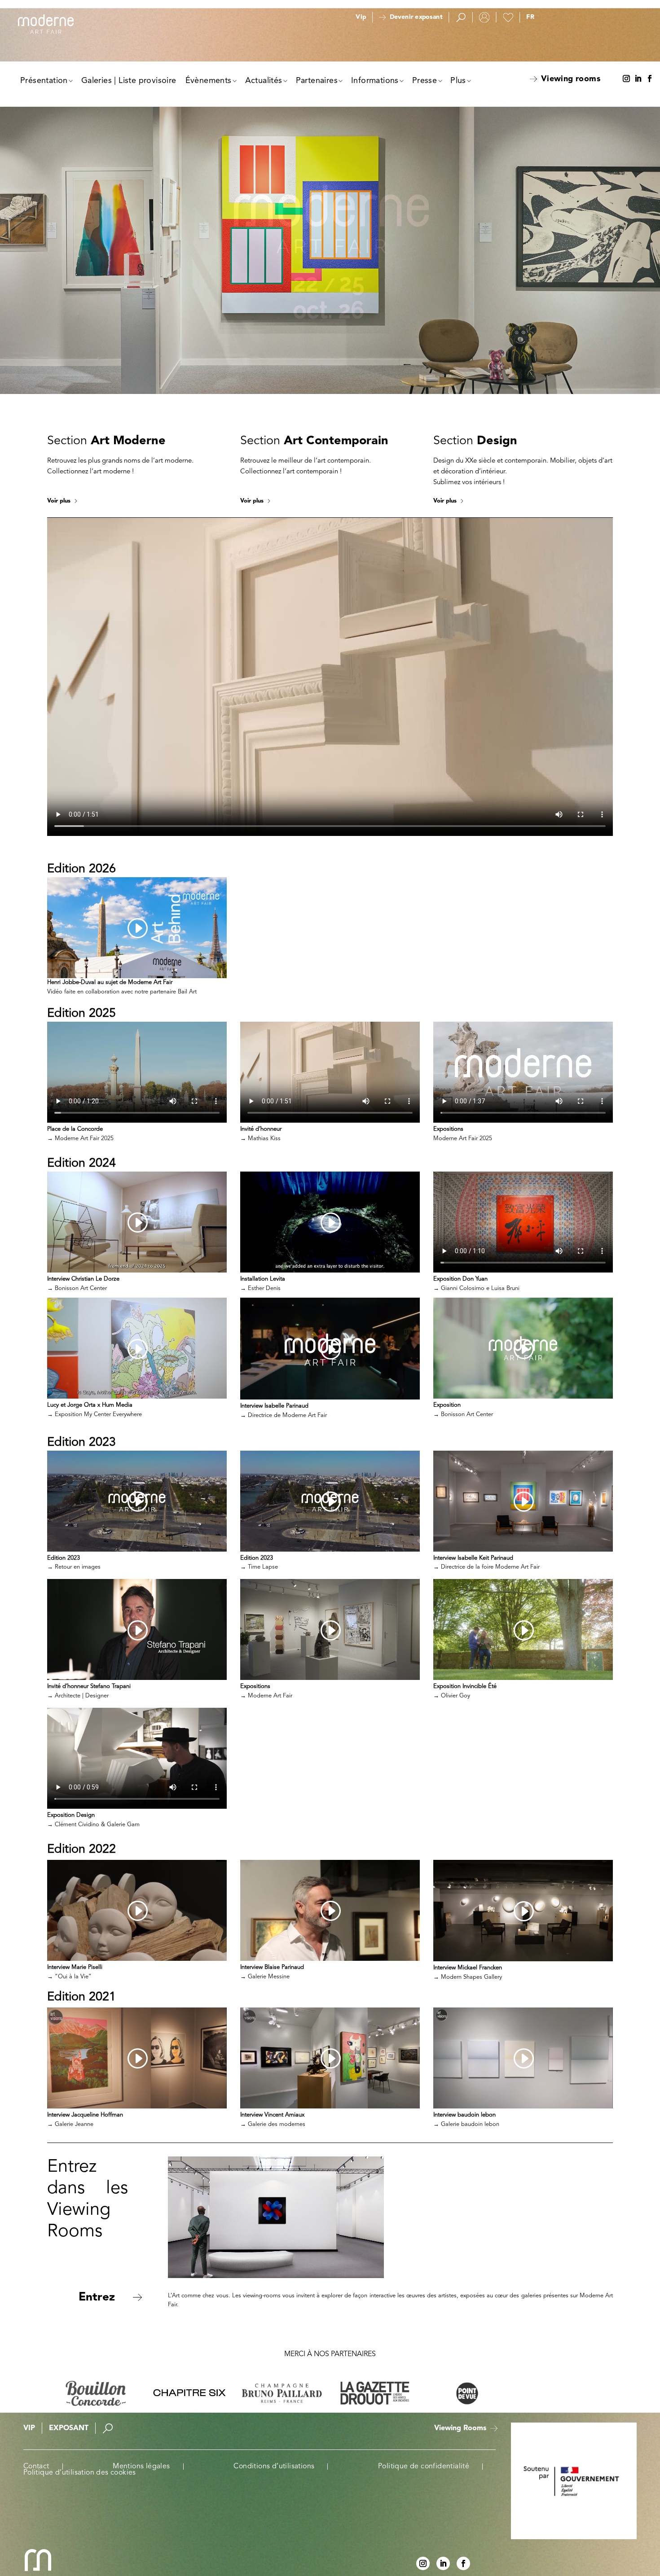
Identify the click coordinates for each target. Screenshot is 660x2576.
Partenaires (317, 81)
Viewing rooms (571, 79)
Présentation (44, 81)
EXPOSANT (69, 2428)
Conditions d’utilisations (274, 2467)
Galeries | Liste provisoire (129, 81)
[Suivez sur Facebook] (650, 79)
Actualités (264, 81)
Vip (361, 17)
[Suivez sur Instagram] (626, 79)
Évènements (209, 81)
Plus (458, 81)
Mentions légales (141, 2467)
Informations (375, 81)
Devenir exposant (416, 17)
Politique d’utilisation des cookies (80, 2473)
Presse (425, 81)
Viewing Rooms (460, 2428)
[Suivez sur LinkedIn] (638, 79)
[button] (530, 17)
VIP (29, 2428)
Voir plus (59, 501)
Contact (36, 2467)
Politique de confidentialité (424, 2467)
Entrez (97, 2297)
